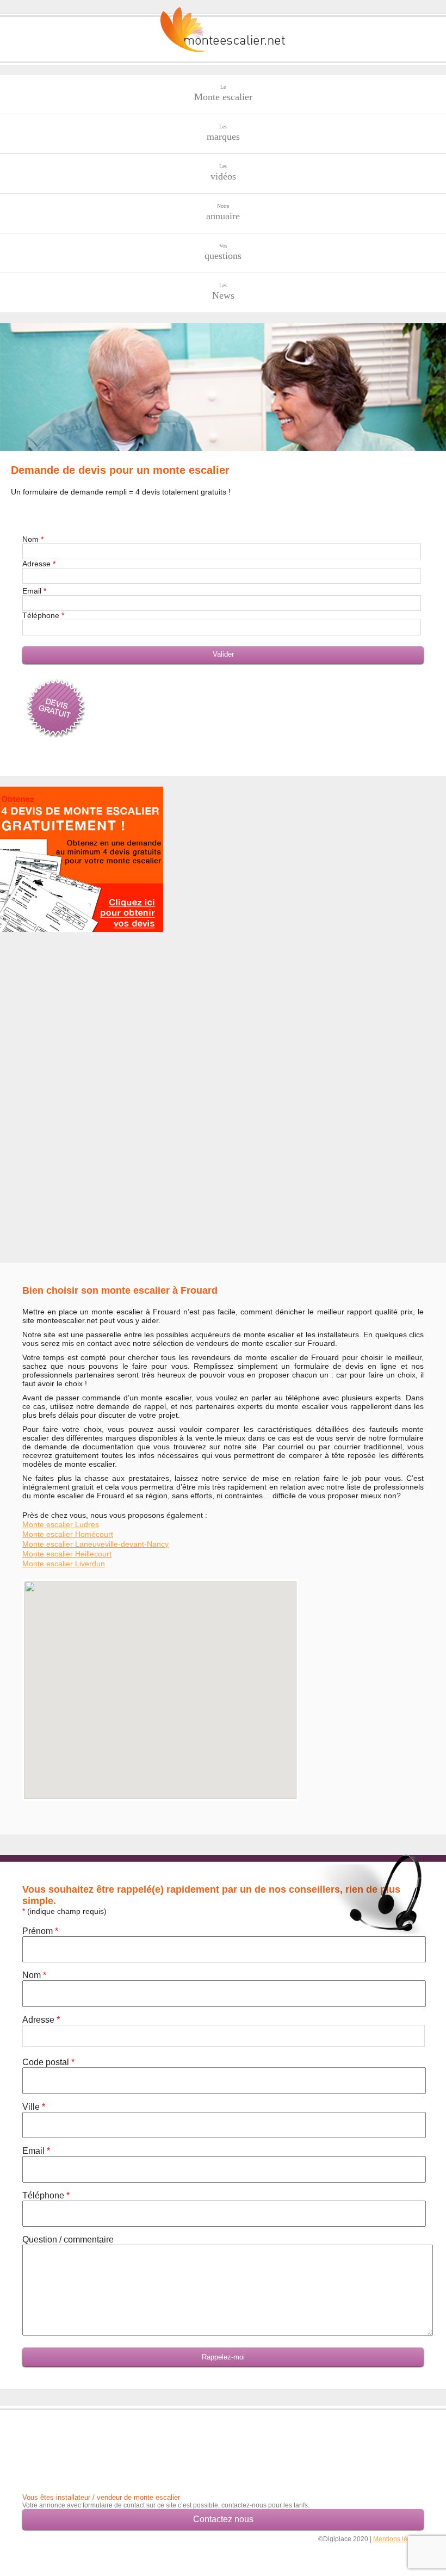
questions (223, 252)
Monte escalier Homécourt (68, 1534)
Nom (33, 539)
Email (34, 591)
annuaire (223, 212)
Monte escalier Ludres (61, 1524)
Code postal (48, 2062)
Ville (34, 2107)
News (223, 292)
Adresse (39, 564)
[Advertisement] (82, 1097)
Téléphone (43, 615)
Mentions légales (398, 2539)
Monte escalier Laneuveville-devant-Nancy (95, 1544)
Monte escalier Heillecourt (67, 1554)
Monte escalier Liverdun (64, 1564)
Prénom (40, 1931)
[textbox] (222, 576)
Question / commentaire (68, 2240)
